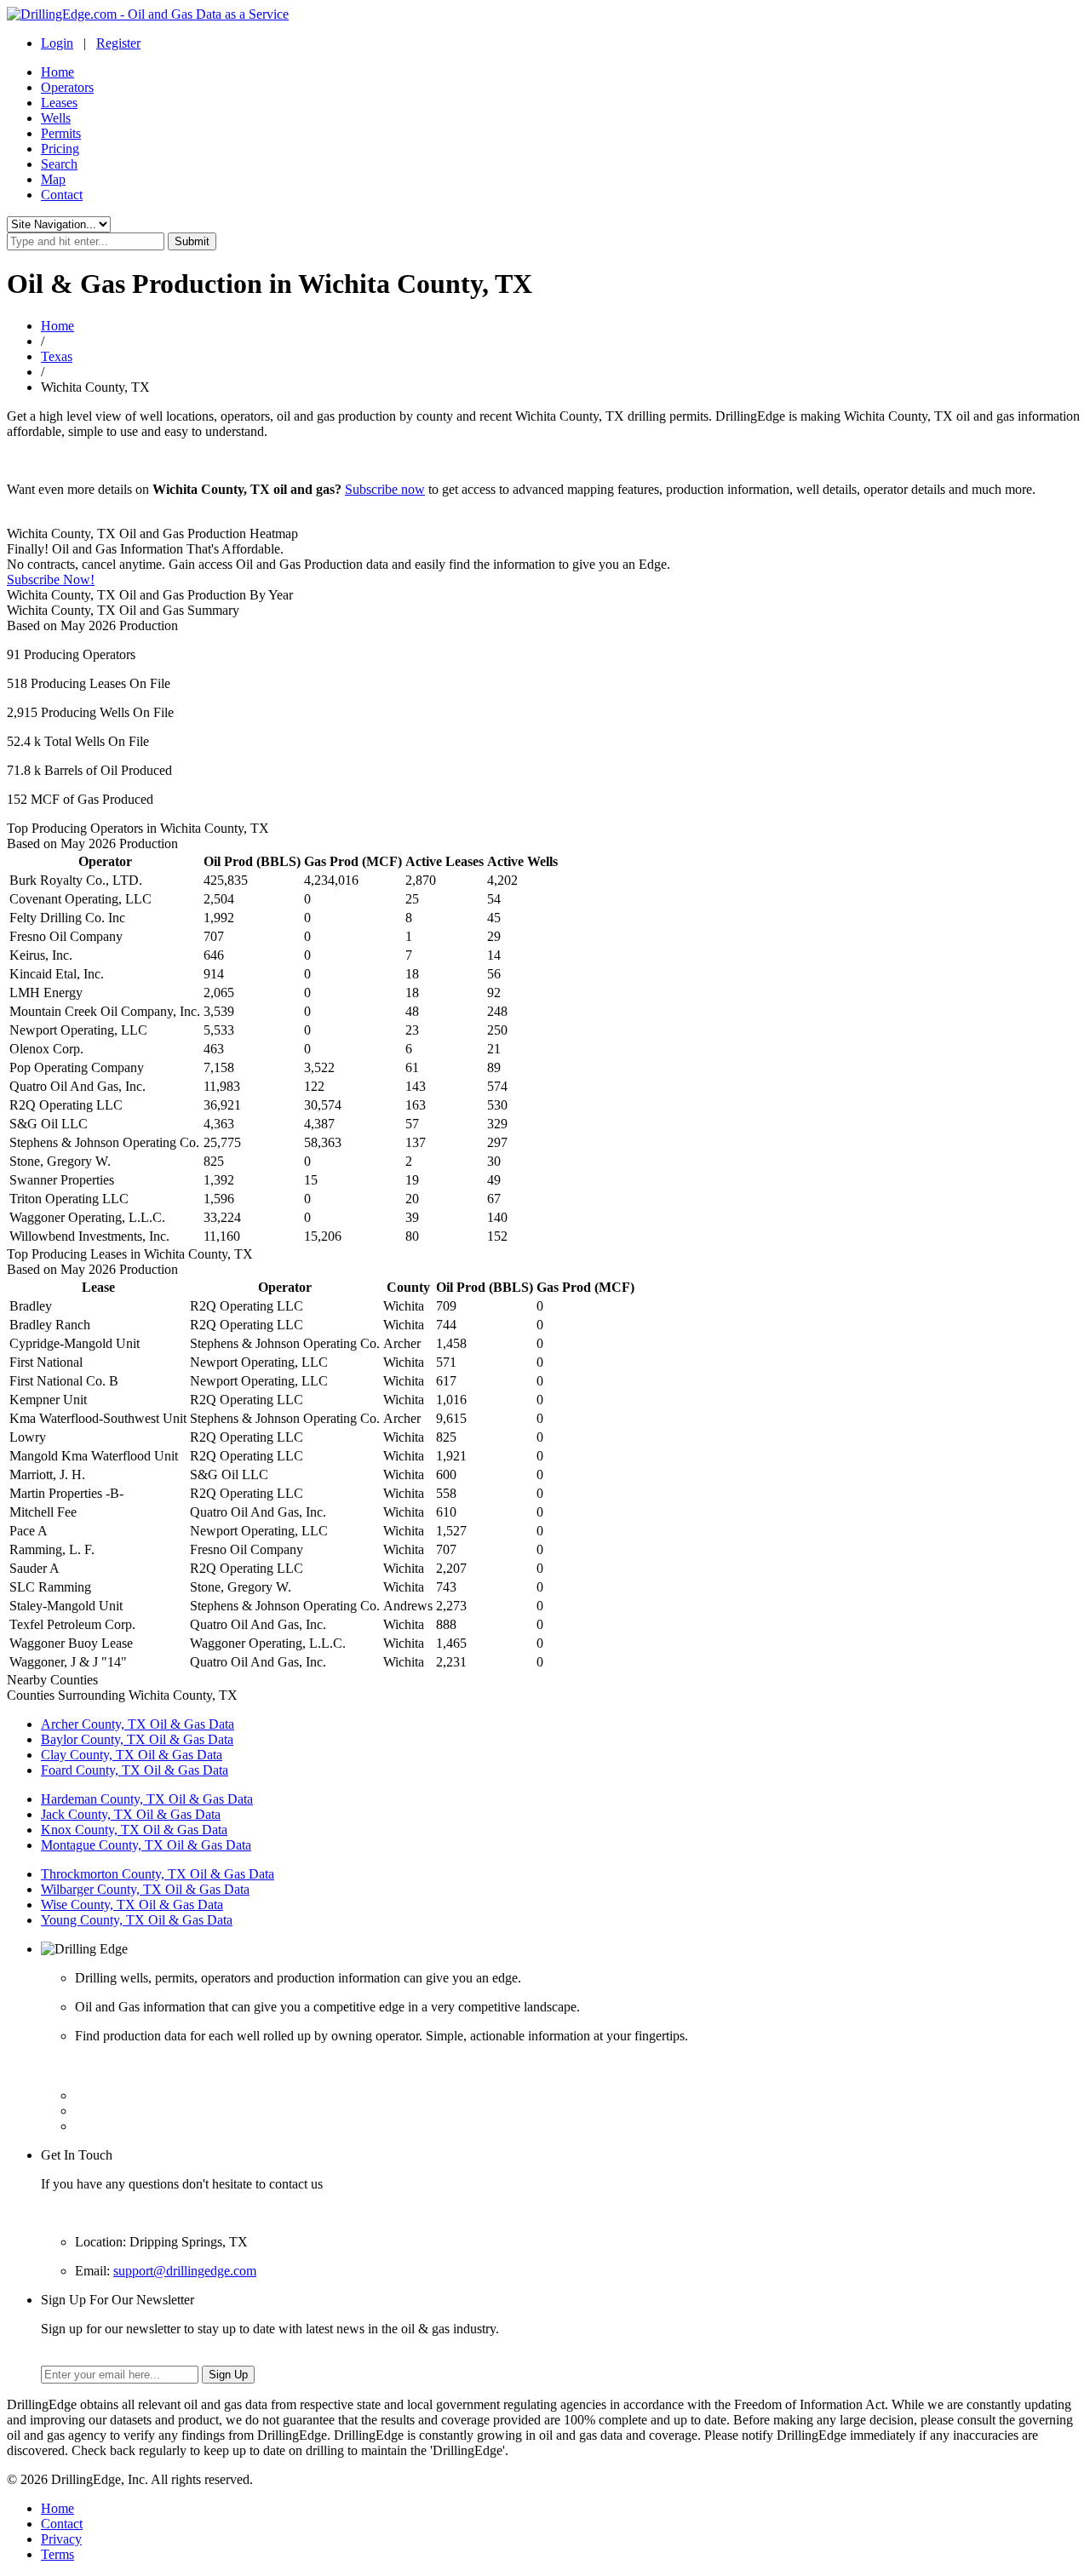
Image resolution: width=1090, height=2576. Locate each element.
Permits (61, 133)
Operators (67, 87)
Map (53, 179)
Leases (59, 103)
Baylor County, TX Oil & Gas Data (137, 1739)
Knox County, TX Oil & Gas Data (134, 1830)
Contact (62, 195)
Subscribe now (385, 489)
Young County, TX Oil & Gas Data (137, 1920)
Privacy (61, 2539)
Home (57, 72)
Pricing (60, 149)
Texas (57, 356)
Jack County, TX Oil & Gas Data (131, 1814)
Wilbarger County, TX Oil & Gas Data (145, 1889)
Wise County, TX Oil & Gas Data (132, 1905)
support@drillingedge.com (185, 2271)
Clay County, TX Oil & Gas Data (132, 1755)
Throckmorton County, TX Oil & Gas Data (158, 1874)
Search (59, 164)
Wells (56, 118)
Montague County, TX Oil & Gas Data (146, 1845)
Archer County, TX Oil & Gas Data (138, 1724)
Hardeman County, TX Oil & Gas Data (147, 1799)
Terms (57, 2554)
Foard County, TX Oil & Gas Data (135, 1770)
